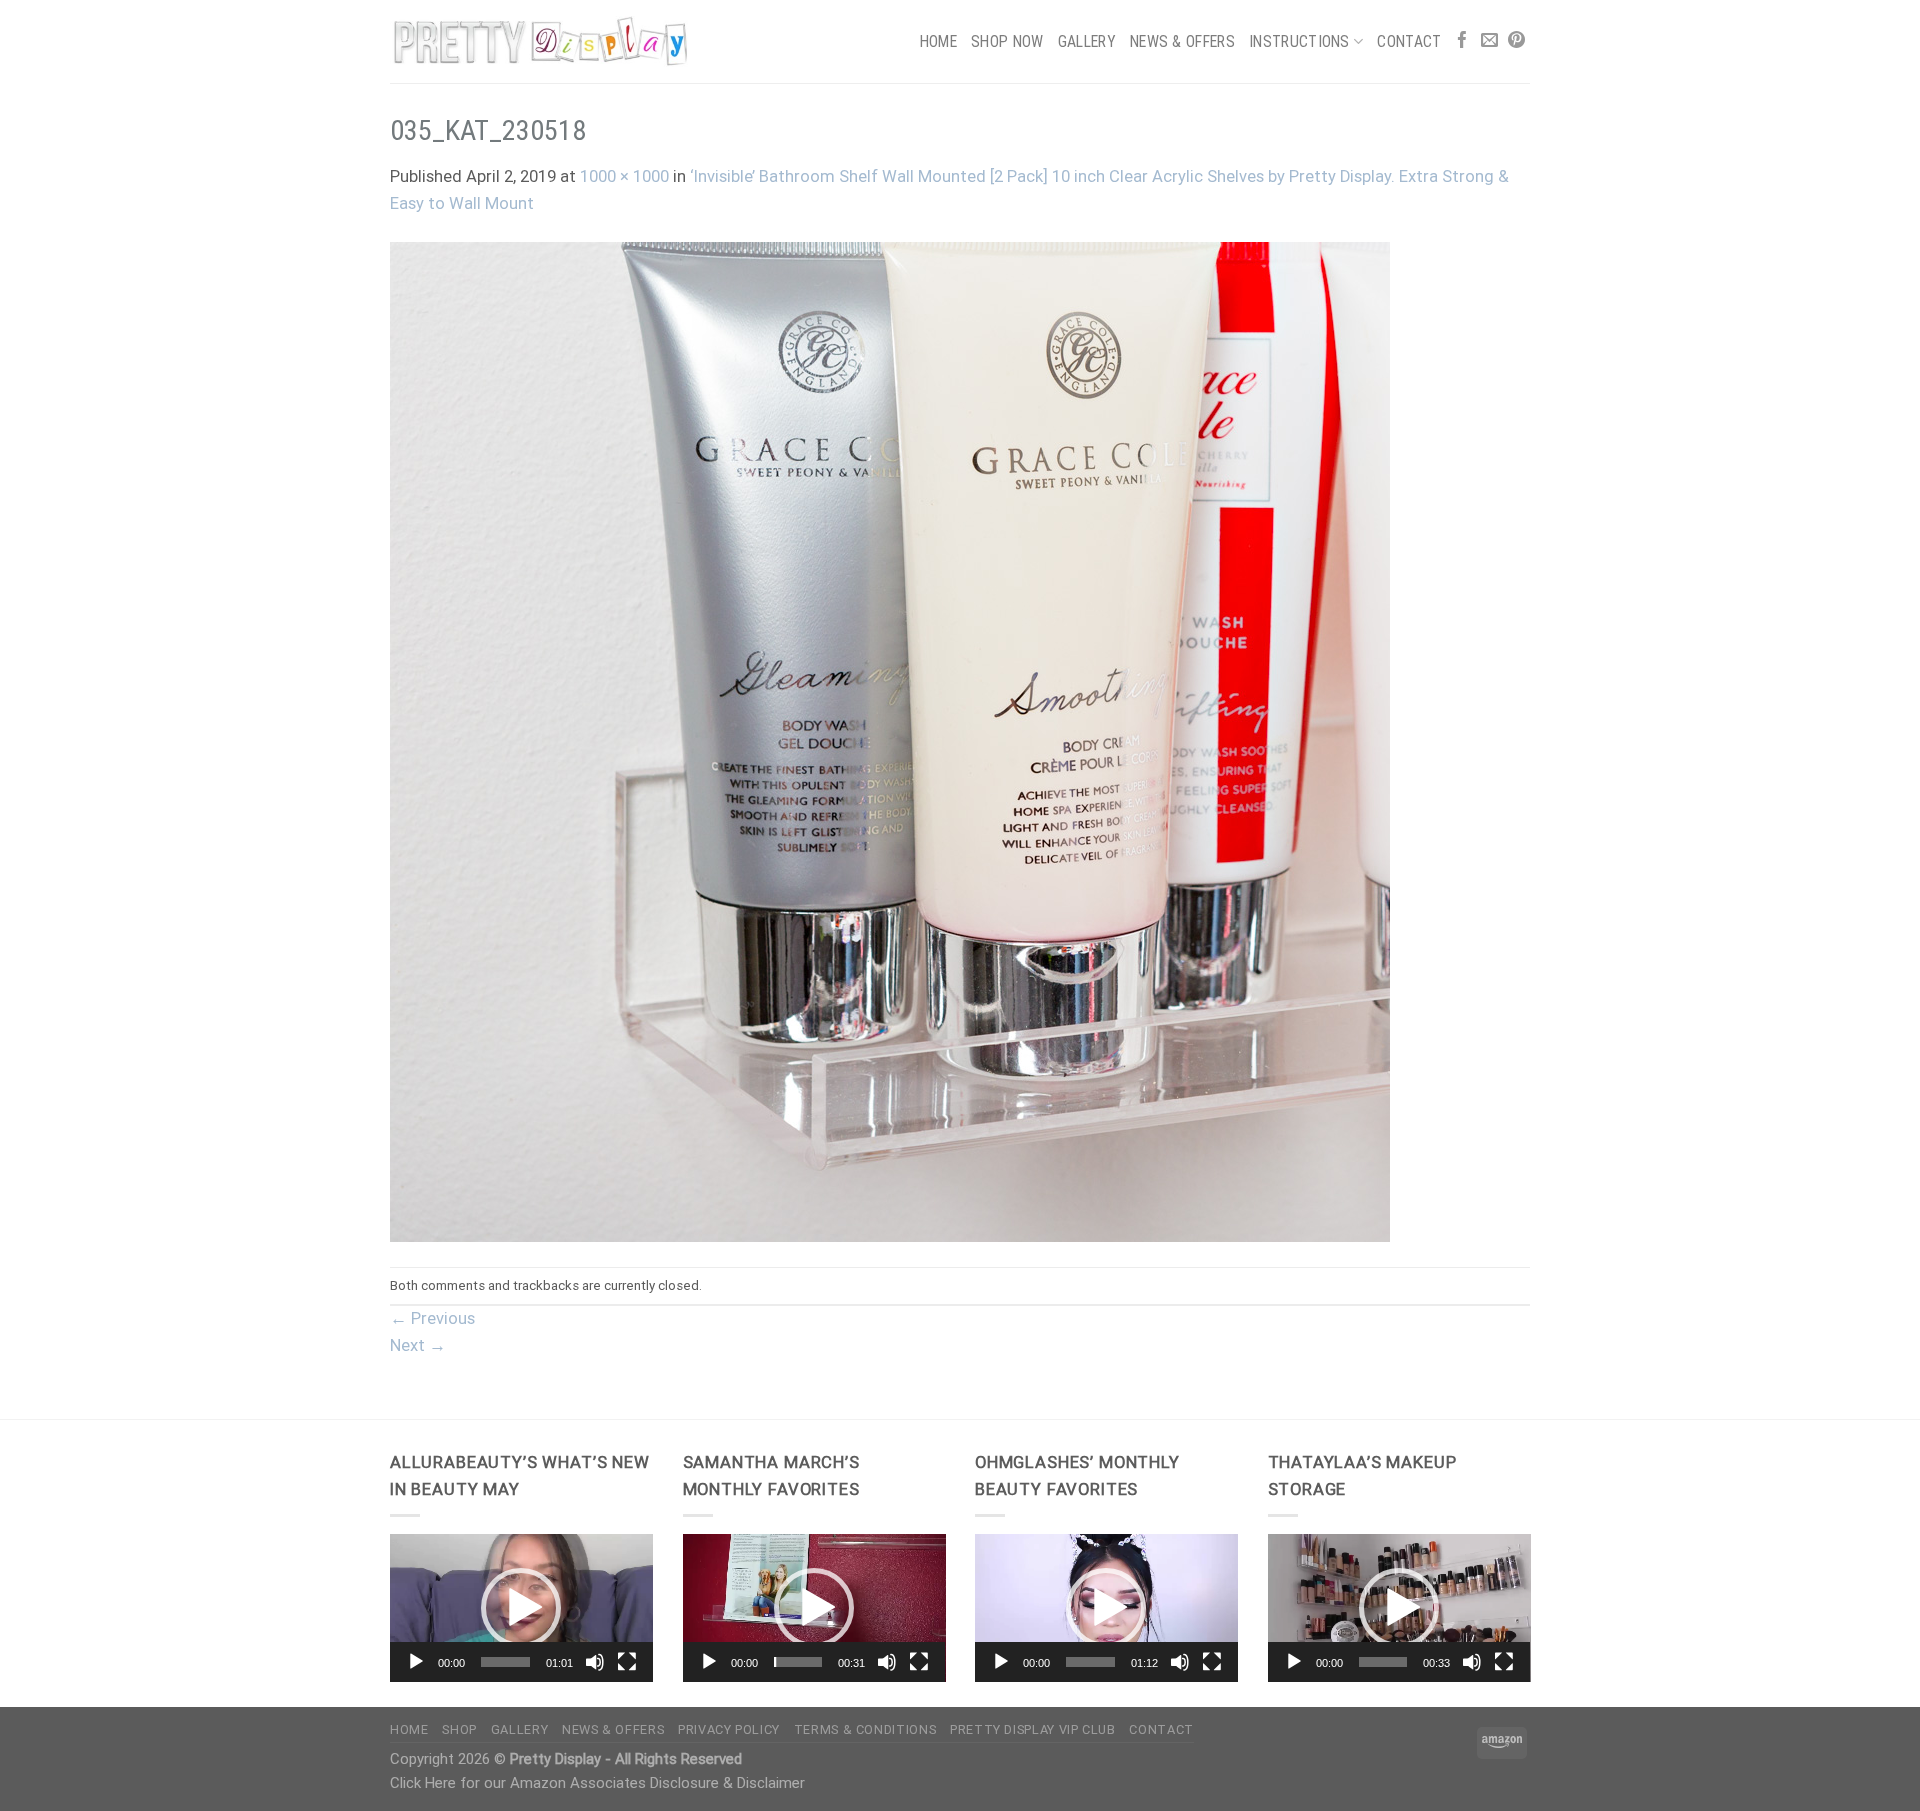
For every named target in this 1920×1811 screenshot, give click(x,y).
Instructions (1299, 41)
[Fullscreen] (627, 1662)
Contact (1409, 41)
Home (938, 41)
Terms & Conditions (865, 1729)
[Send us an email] (1489, 41)
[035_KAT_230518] (890, 741)
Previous (432, 1318)
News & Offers (1182, 41)
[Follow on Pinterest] (1516, 41)
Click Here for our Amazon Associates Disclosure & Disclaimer (597, 1783)
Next (418, 1345)
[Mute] (595, 1662)
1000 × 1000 (624, 176)
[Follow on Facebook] (1462, 41)
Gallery (1087, 41)
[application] (521, 1608)
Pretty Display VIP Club (1033, 1729)
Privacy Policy (729, 1729)
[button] (521, 1608)
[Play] (416, 1662)
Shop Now (1007, 41)
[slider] (505, 1662)
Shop (459, 1729)
